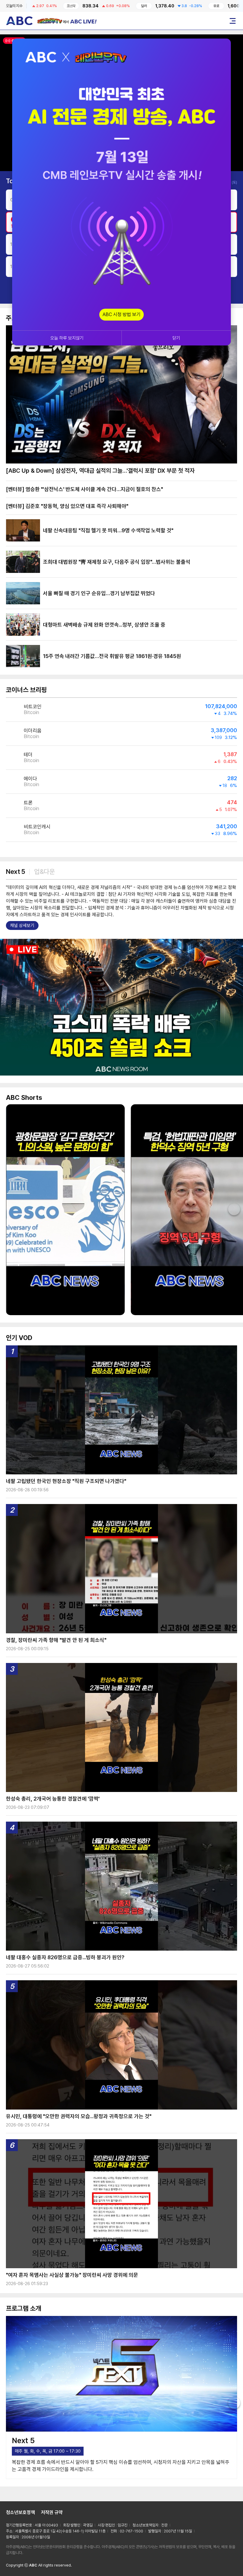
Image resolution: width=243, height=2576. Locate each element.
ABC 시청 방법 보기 (121, 314)
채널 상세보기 (22, 925)
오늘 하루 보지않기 (67, 338)
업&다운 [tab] (44, 872)
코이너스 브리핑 (26, 690)
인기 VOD (19, 1338)
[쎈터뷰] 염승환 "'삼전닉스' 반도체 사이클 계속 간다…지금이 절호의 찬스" (84, 489)
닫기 (176, 338)
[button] (233, 1007)
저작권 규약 (52, 2512)
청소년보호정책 (20, 2512)
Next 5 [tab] (15, 872)
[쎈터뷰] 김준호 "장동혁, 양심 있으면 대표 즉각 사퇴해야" (67, 506)
